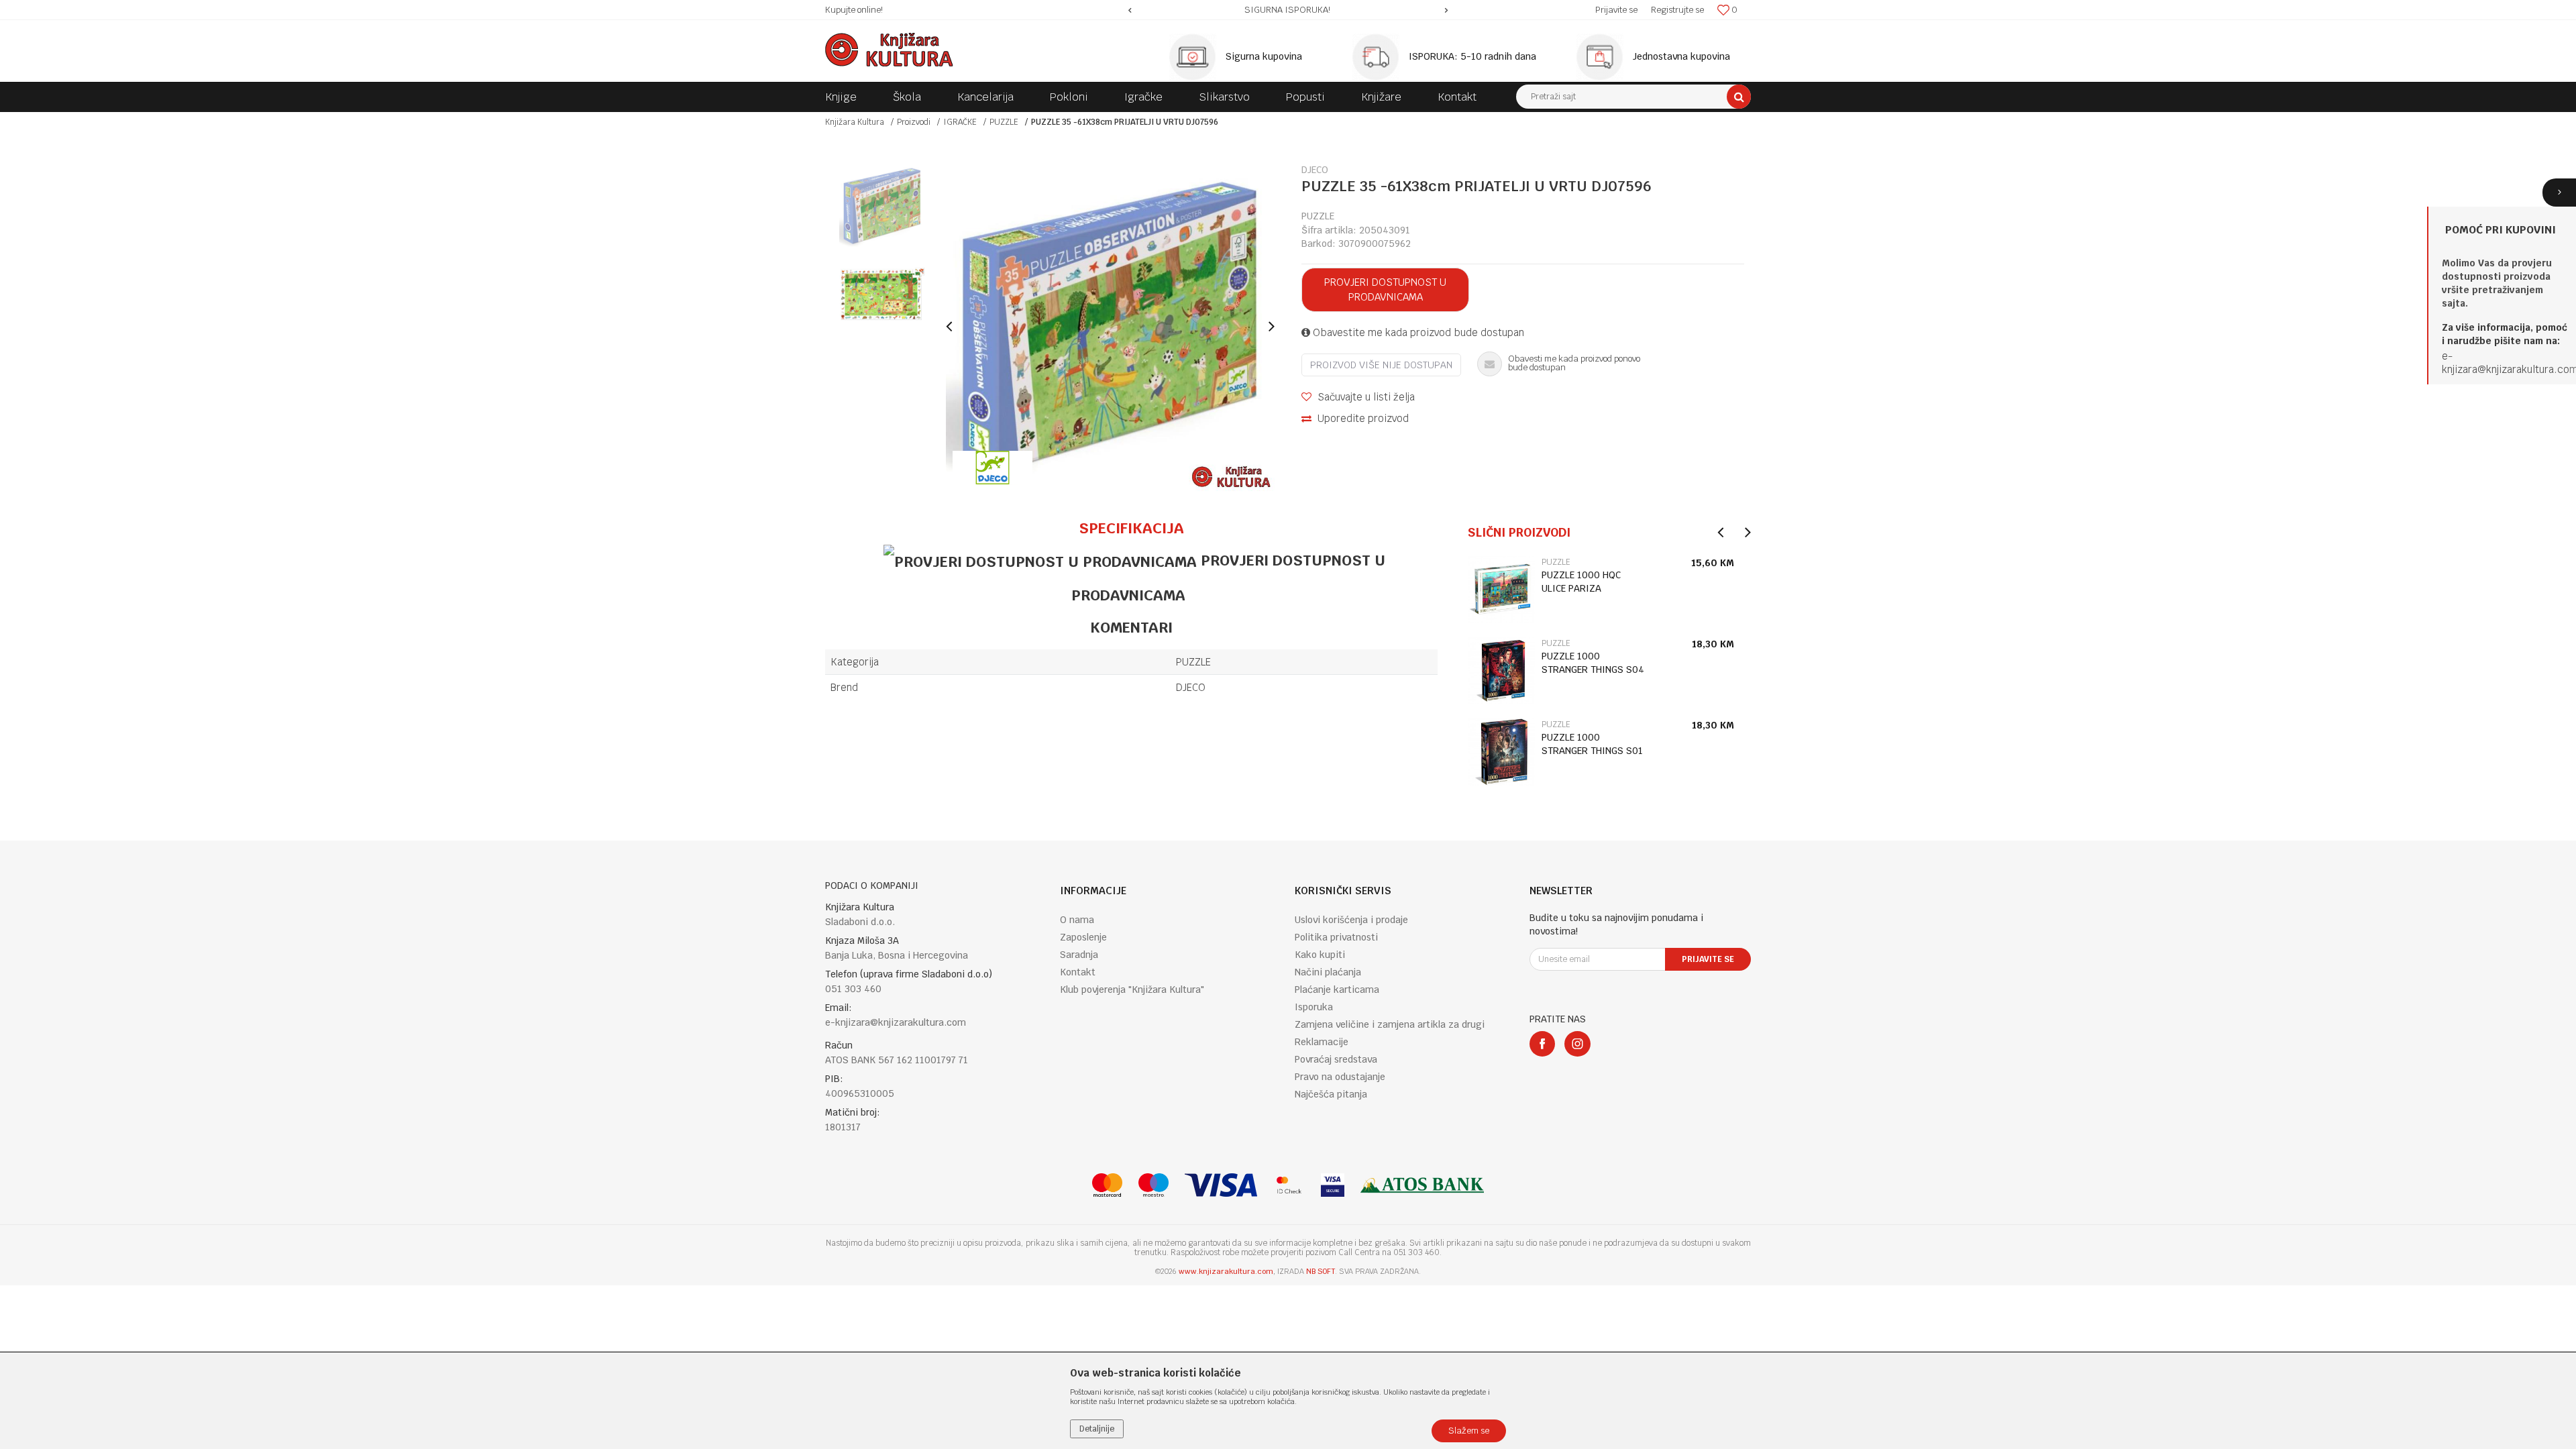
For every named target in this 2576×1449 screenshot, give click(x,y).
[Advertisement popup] (1288, 724)
